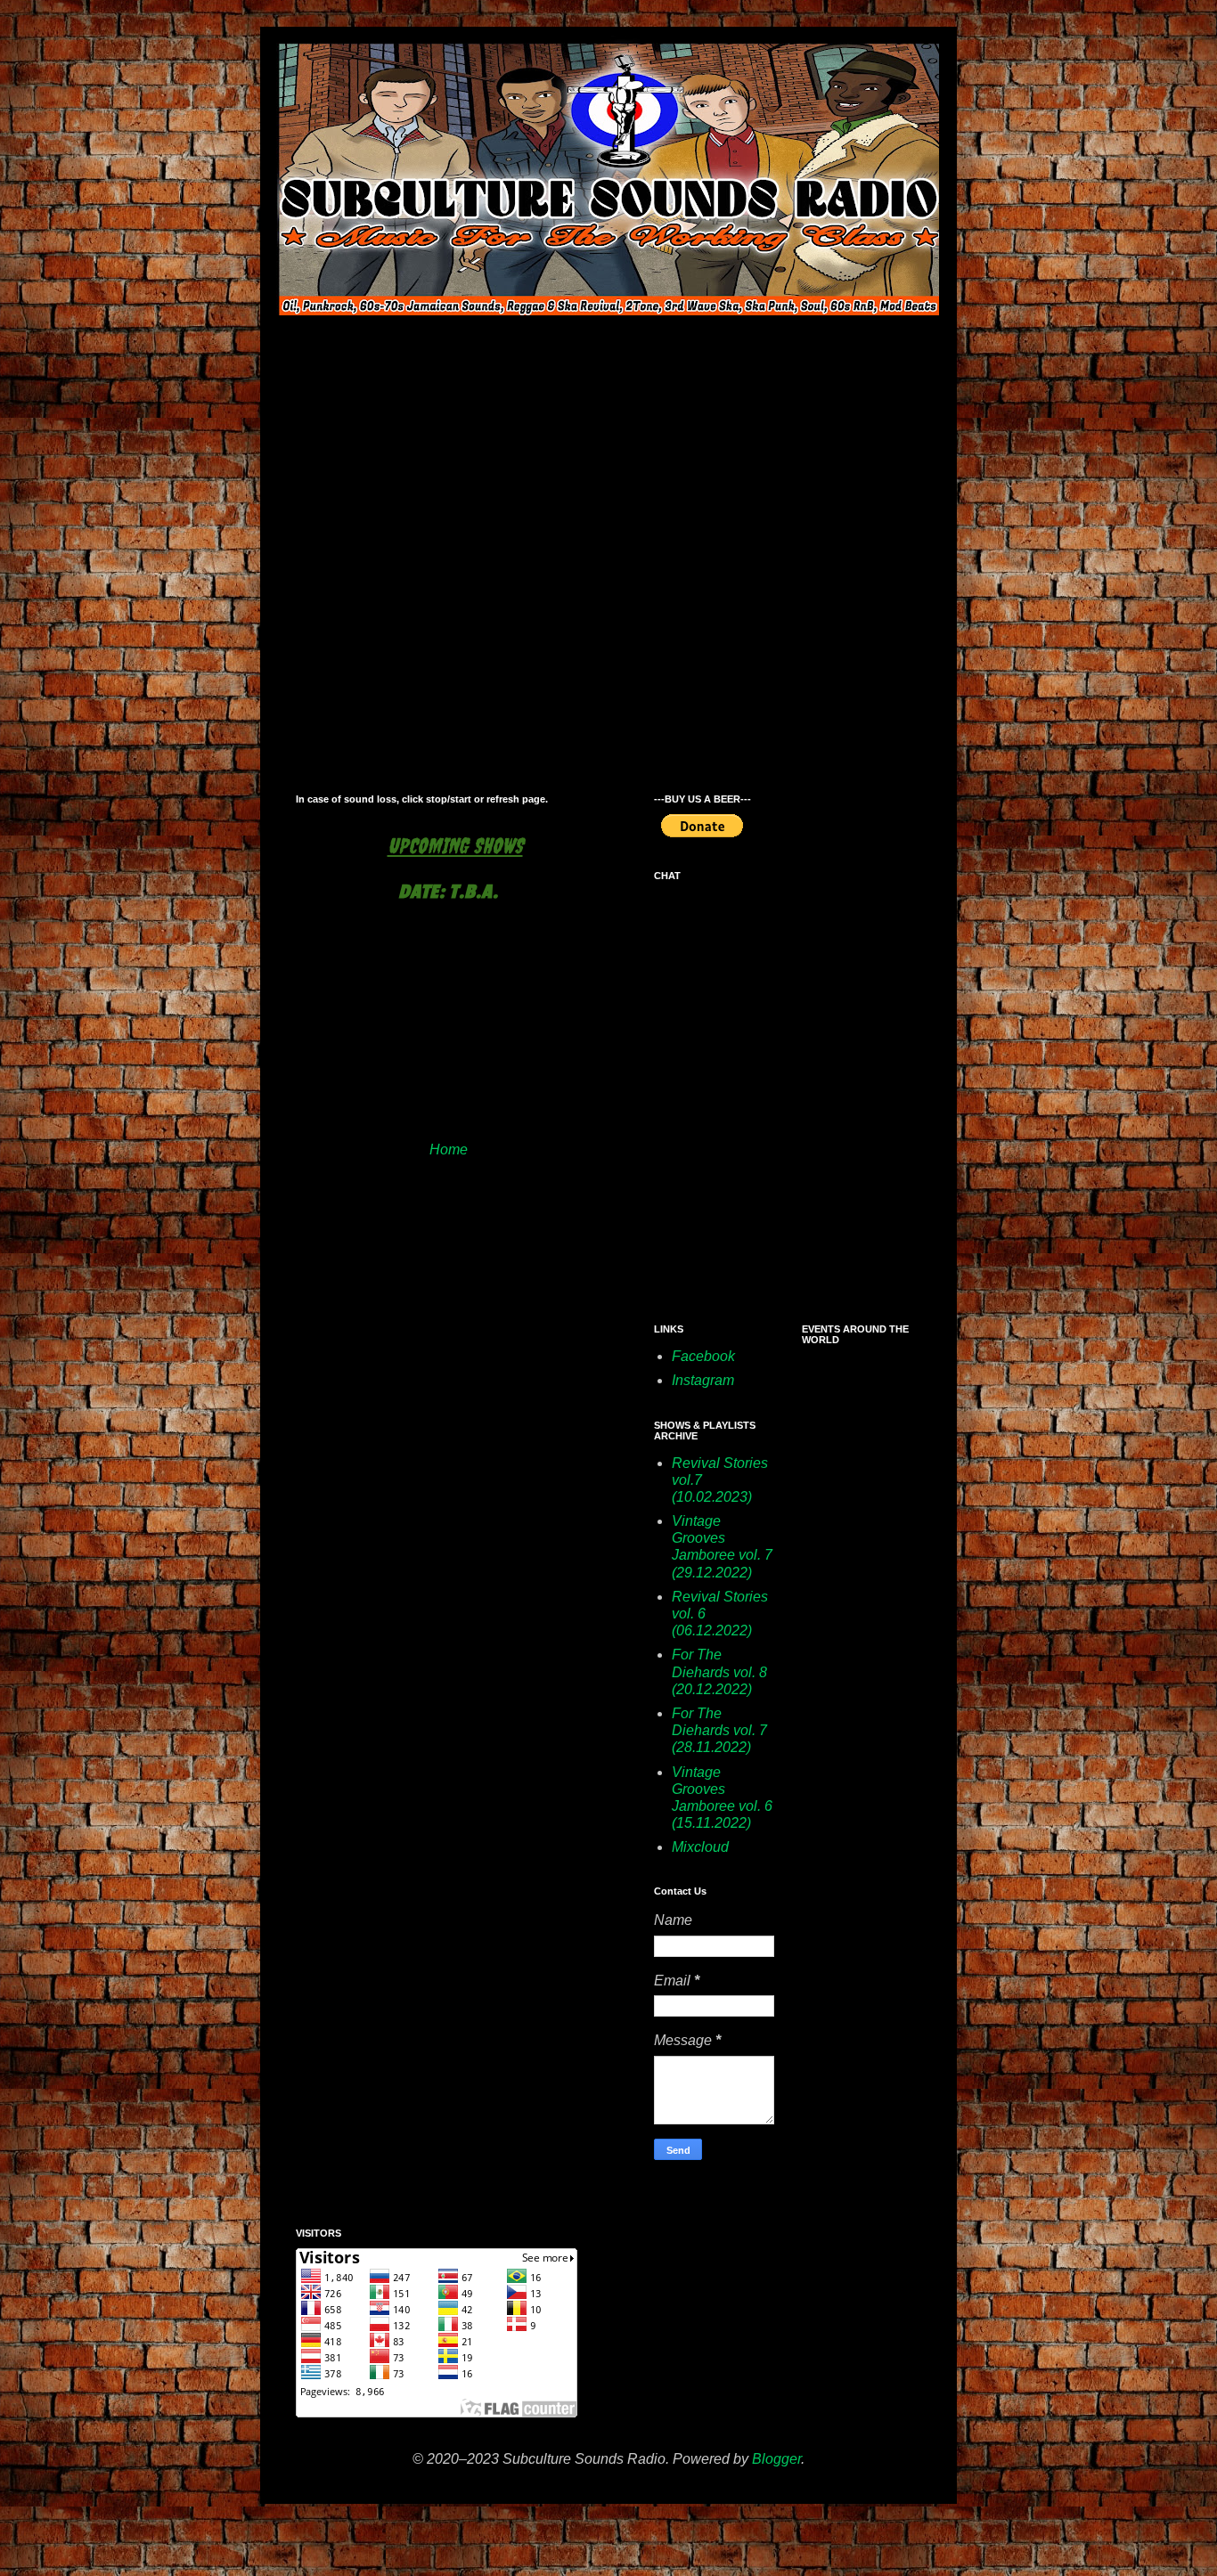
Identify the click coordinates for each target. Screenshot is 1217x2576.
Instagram (703, 1380)
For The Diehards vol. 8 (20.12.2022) (719, 1671)
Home (449, 1149)
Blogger (776, 2459)
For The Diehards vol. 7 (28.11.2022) (719, 1730)
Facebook (703, 1356)
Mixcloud (700, 1847)
